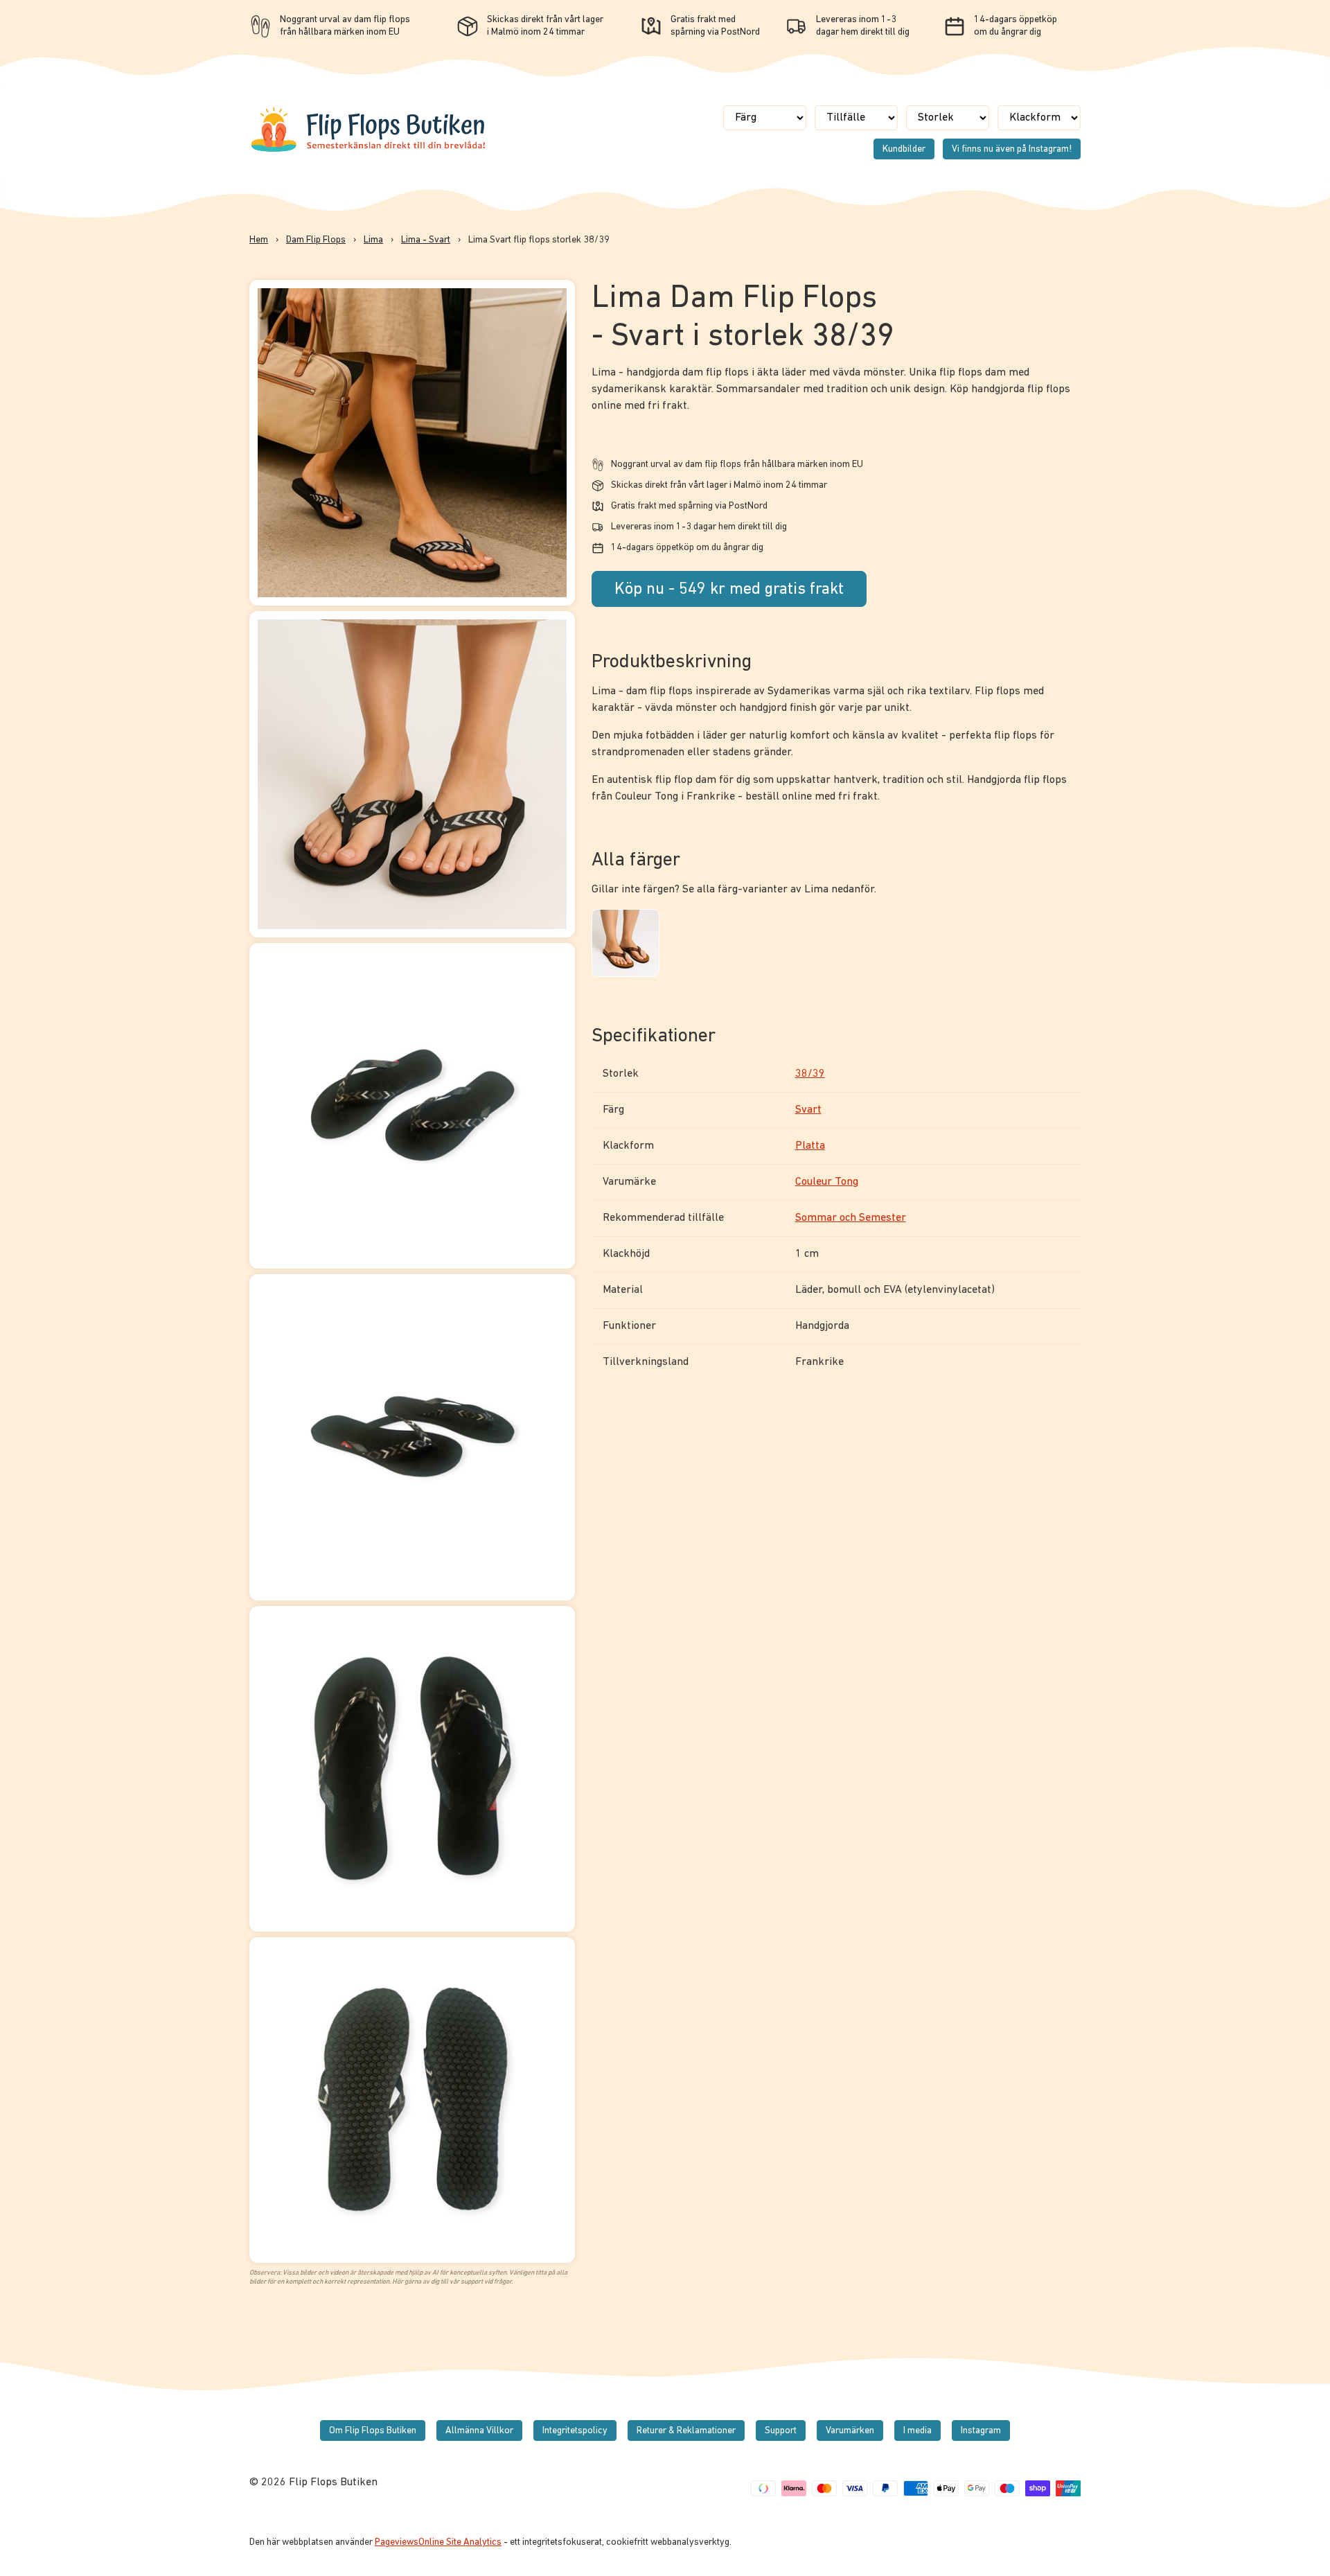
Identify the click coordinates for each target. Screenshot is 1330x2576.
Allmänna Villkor (479, 2431)
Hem (259, 240)
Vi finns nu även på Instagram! (1012, 149)
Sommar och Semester (851, 1218)
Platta (810, 1146)
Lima (373, 240)
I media (917, 2431)
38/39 (810, 1074)
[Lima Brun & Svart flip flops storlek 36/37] (625, 945)
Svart (808, 1110)
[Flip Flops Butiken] (369, 151)
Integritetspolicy (575, 2431)
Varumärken (850, 2431)
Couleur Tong (827, 1182)
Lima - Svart (426, 240)
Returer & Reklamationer (686, 2431)
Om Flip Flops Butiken (373, 2431)
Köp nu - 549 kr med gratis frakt (729, 590)
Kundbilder (904, 149)
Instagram (981, 2431)
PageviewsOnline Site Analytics (438, 2542)
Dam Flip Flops (316, 240)
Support (781, 2431)
